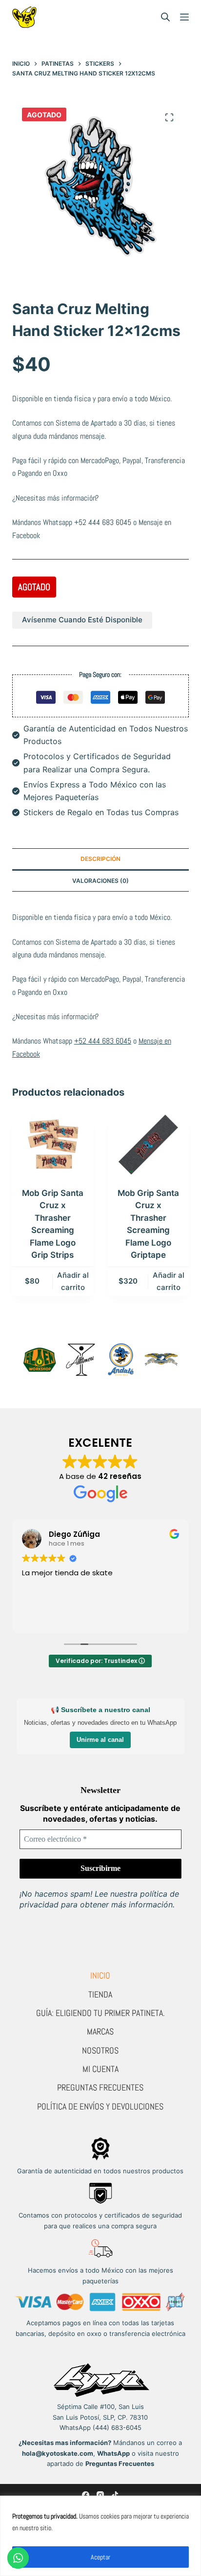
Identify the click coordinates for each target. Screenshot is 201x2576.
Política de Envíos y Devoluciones (100, 2106)
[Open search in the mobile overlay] (165, 17)
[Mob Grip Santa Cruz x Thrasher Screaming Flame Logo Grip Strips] (53, 1145)
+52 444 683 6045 (103, 522)
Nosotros (100, 2050)
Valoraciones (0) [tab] (100, 881)
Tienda (100, 1994)
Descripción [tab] (100, 859)
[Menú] (184, 17)
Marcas (100, 2031)
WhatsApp (113, 2453)
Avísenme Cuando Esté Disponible (82, 620)
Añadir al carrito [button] (73, 1281)
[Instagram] (100, 2495)
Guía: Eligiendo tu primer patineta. (100, 2013)
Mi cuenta (100, 2069)
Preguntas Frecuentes (100, 2087)
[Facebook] (86, 2495)
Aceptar (100, 2557)
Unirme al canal (100, 1740)
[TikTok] (115, 2495)
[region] (100, 2536)
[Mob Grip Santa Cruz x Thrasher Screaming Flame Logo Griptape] (148, 1145)
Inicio (100, 1975)
